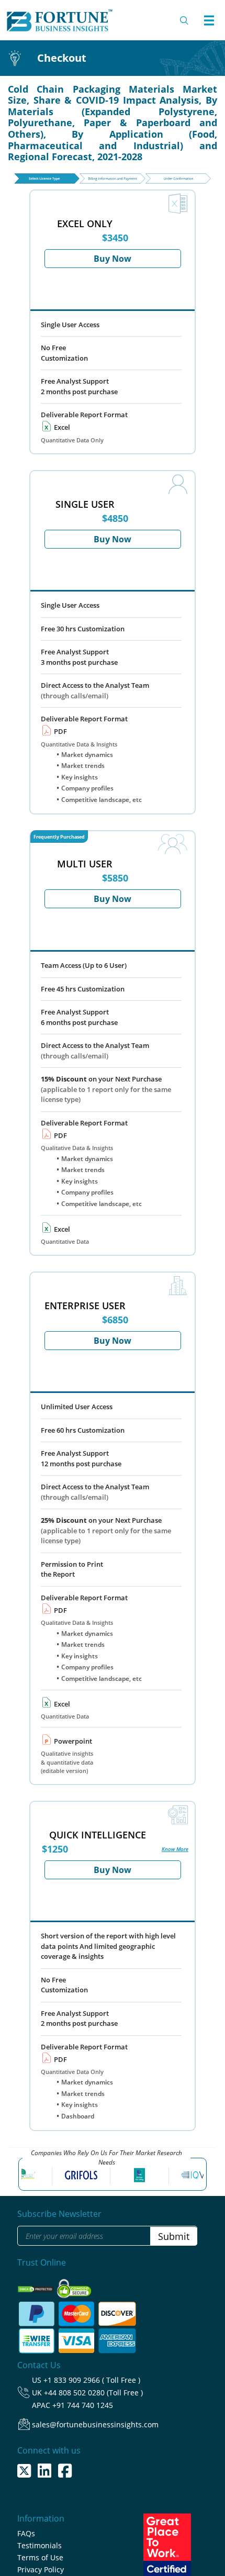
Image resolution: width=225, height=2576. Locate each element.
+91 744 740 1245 (83, 2405)
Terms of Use (40, 2557)
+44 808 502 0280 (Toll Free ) (93, 2393)
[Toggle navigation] (209, 20)
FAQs (26, 2533)
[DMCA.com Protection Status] (36, 2286)
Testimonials (40, 2545)
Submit (174, 2236)
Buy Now (113, 259)
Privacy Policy (41, 2569)
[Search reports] (185, 20)
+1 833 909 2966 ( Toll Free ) (92, 2380)
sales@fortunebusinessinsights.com (95, 2424)
